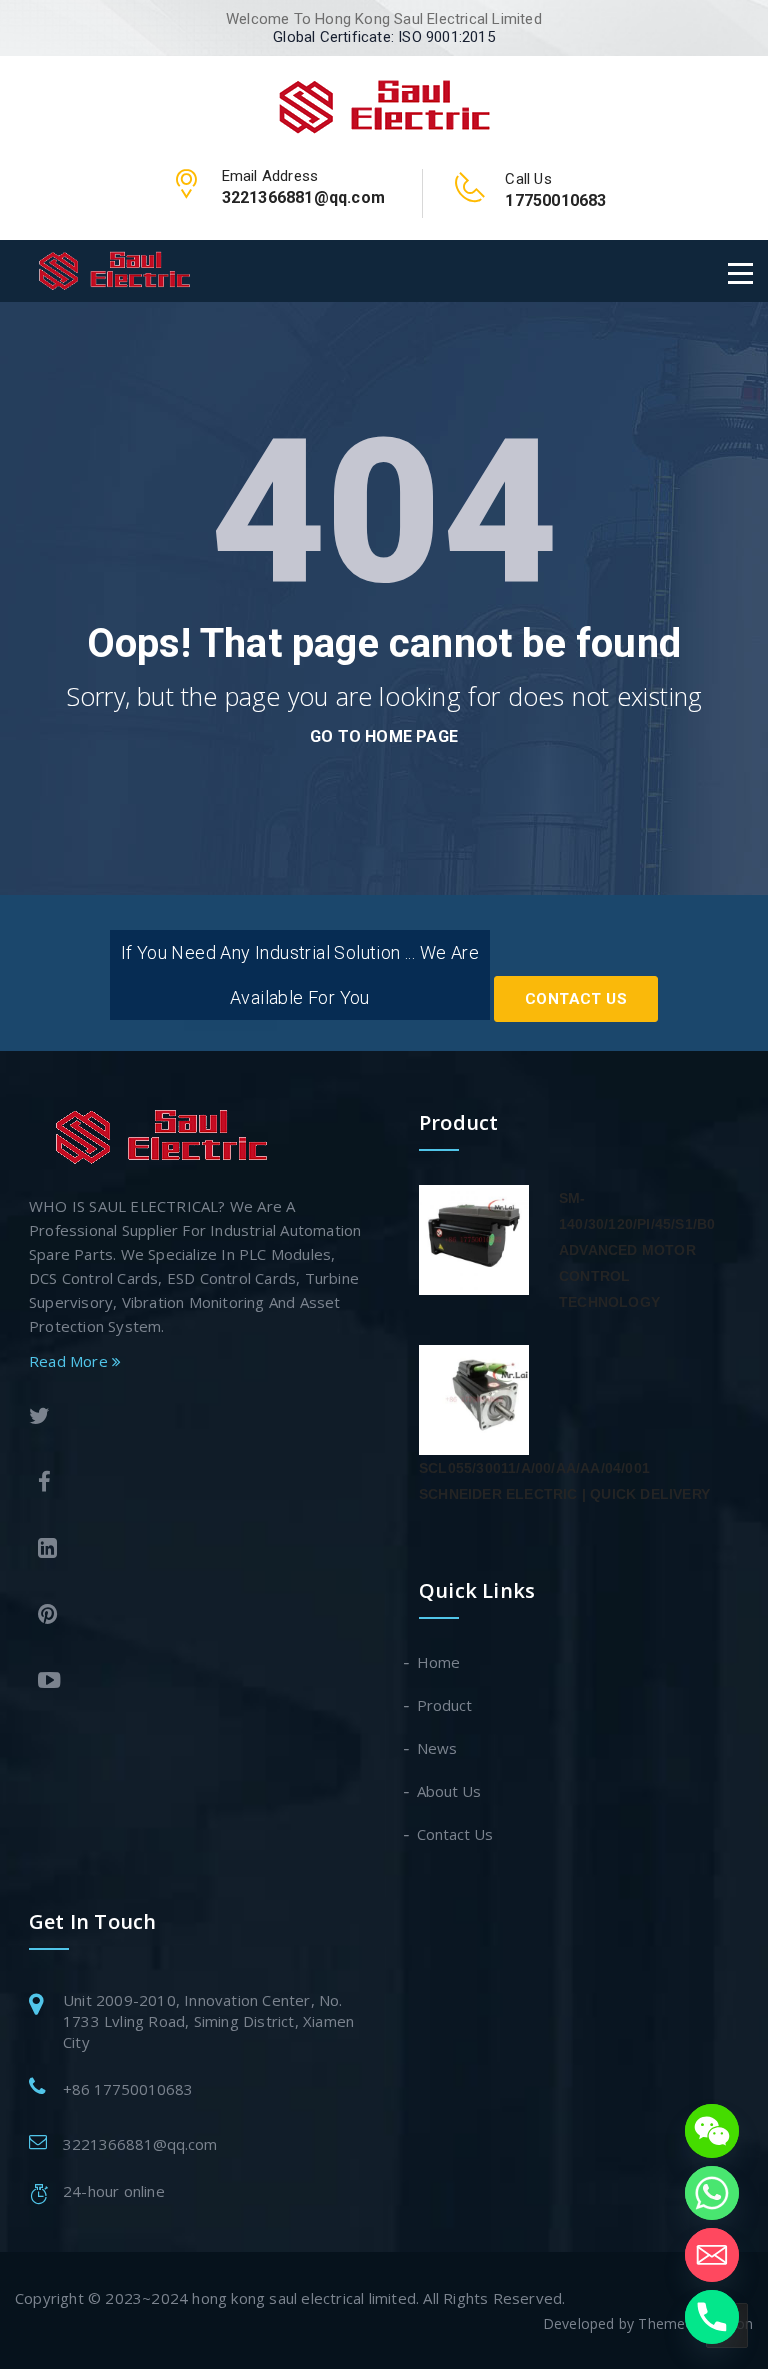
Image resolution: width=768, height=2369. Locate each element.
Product (445, 1705)
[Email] (712, 2255)
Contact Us (576, 999)
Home (439, 1662)
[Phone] (712, 2317)
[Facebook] (196, 1484)
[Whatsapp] (712, 2193)
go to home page (384, 736)
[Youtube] (196, 1682)
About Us (450, 1791)
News (438, 1748)
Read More (70, 1361)
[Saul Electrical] (384, 104)
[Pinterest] (196, 1616)
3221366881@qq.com (140, 2144)
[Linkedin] (196, 1550)
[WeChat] (712, 2131)
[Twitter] (192, 1418)
